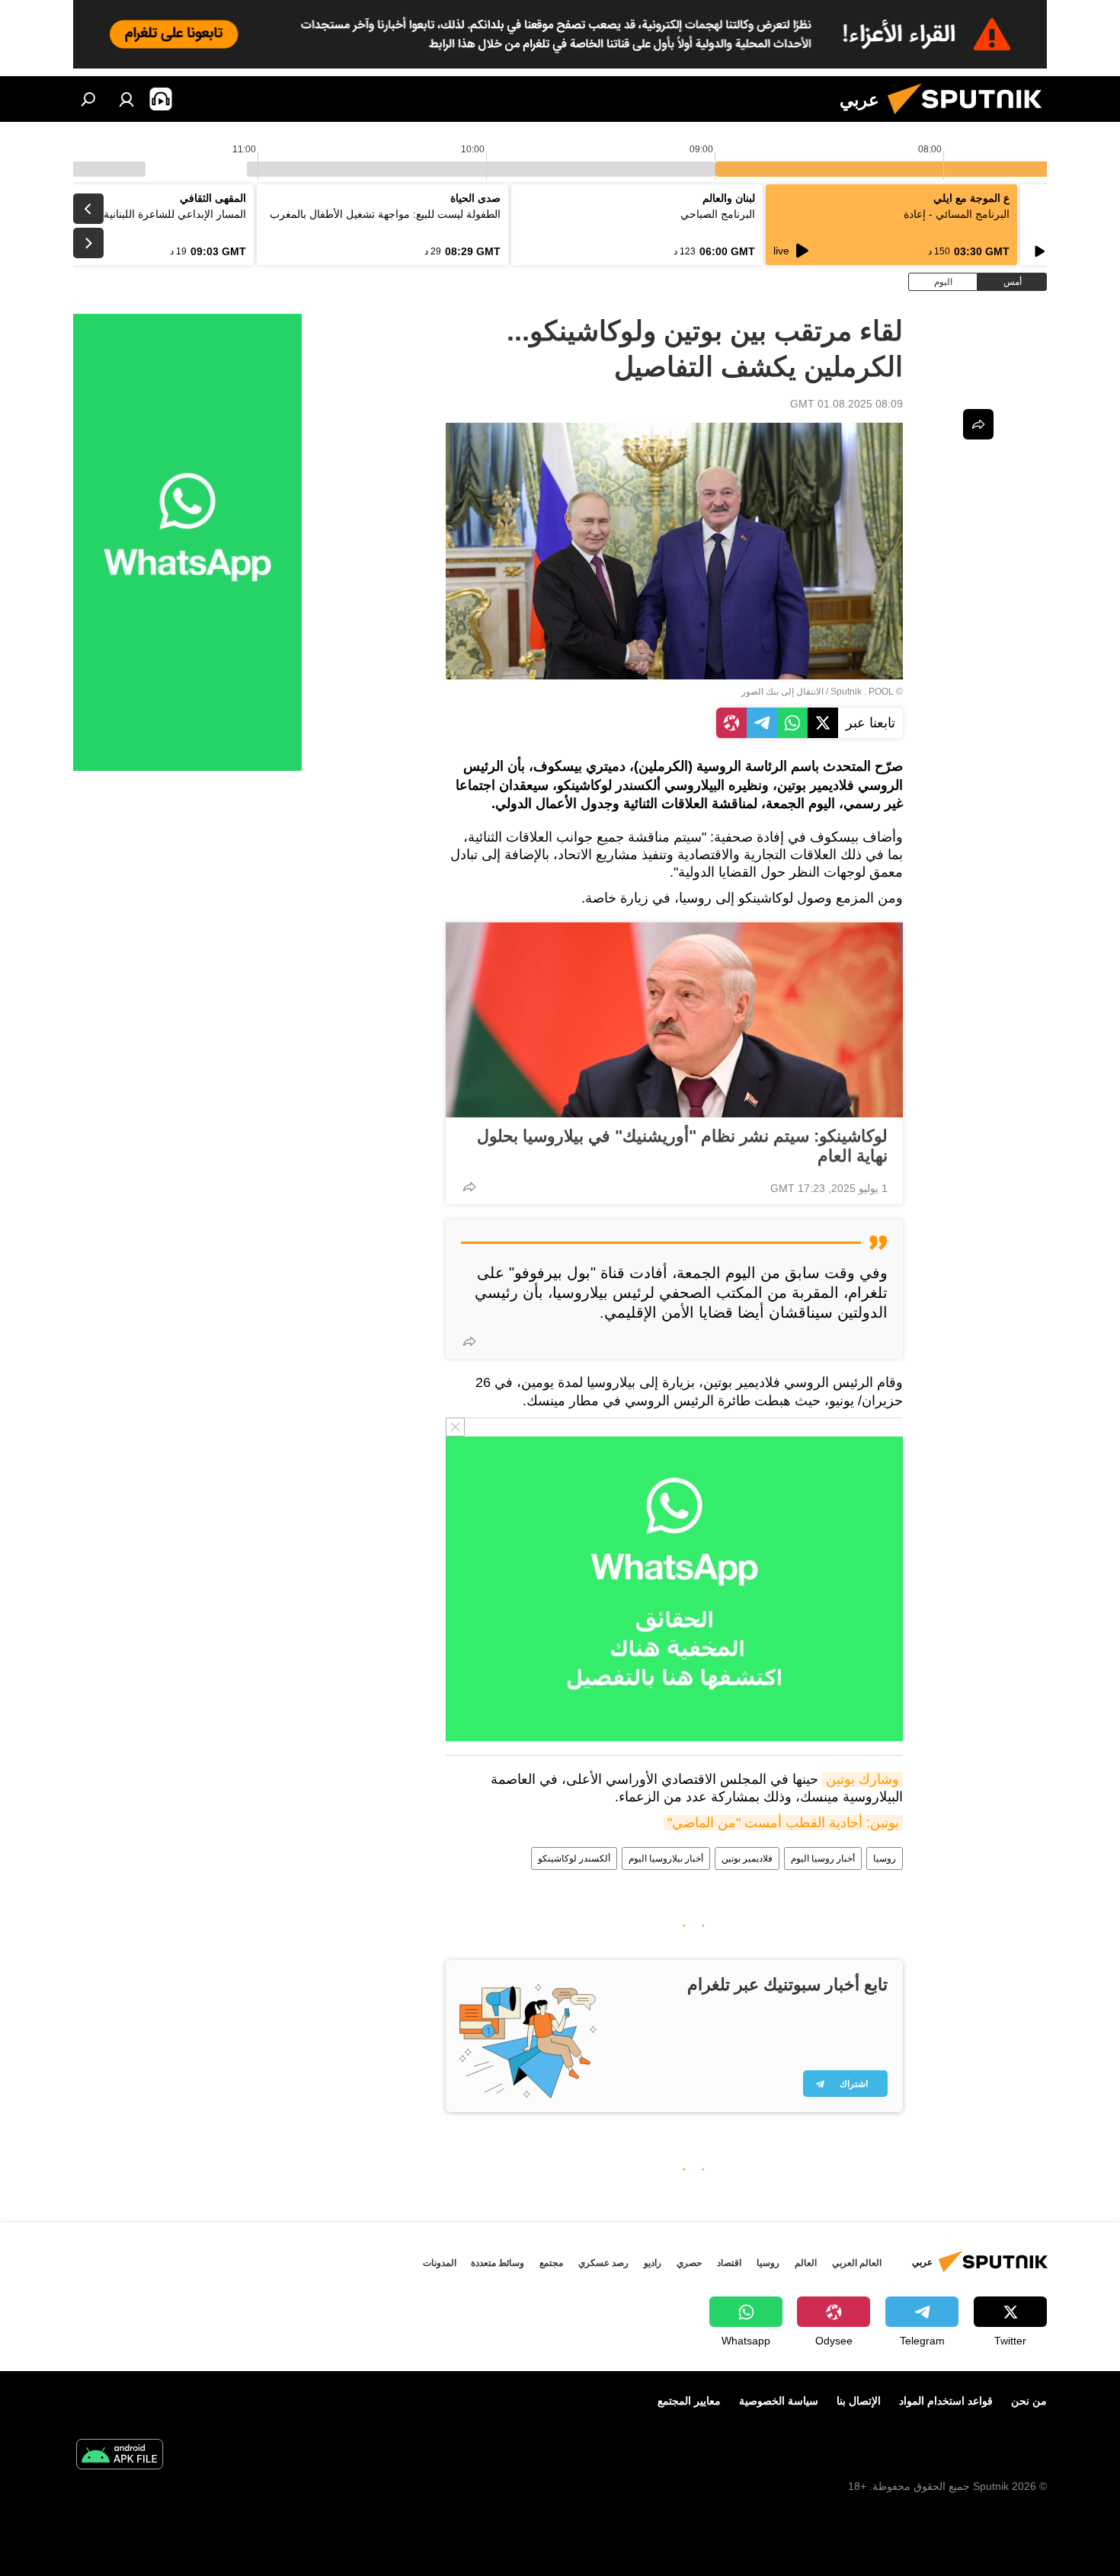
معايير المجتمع (689, 2401)
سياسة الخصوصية (779, 2401)
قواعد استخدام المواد (946, 2401)
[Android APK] (120, 2456)
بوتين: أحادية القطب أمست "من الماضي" (783, 1823)
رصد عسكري (603, 2263)
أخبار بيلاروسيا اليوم (666, 1858)
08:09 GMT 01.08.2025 (846, 404)
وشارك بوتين (862, 1779)
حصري (689, 2263)
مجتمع (551, 2263)
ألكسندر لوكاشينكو (574, 1858)
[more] (469, 1187)
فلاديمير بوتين (747, 1858)
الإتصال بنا (859, 2401)
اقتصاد (729, 2263)
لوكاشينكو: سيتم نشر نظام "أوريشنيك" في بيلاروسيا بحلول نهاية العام (682, 1146)
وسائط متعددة (498, 2263)
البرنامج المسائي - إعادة (957, 214)
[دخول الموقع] (126, 99)
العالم (806, 2263)
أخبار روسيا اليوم (823, 1858)
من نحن (1029, 2401)
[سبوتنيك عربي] (971, 118)
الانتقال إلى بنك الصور (782, 692)
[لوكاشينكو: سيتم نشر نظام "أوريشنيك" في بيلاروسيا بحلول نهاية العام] (674, 1020)
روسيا (885, 1858)
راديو (653, 2263)
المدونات (440, 2263)
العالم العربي (857, 2263)
